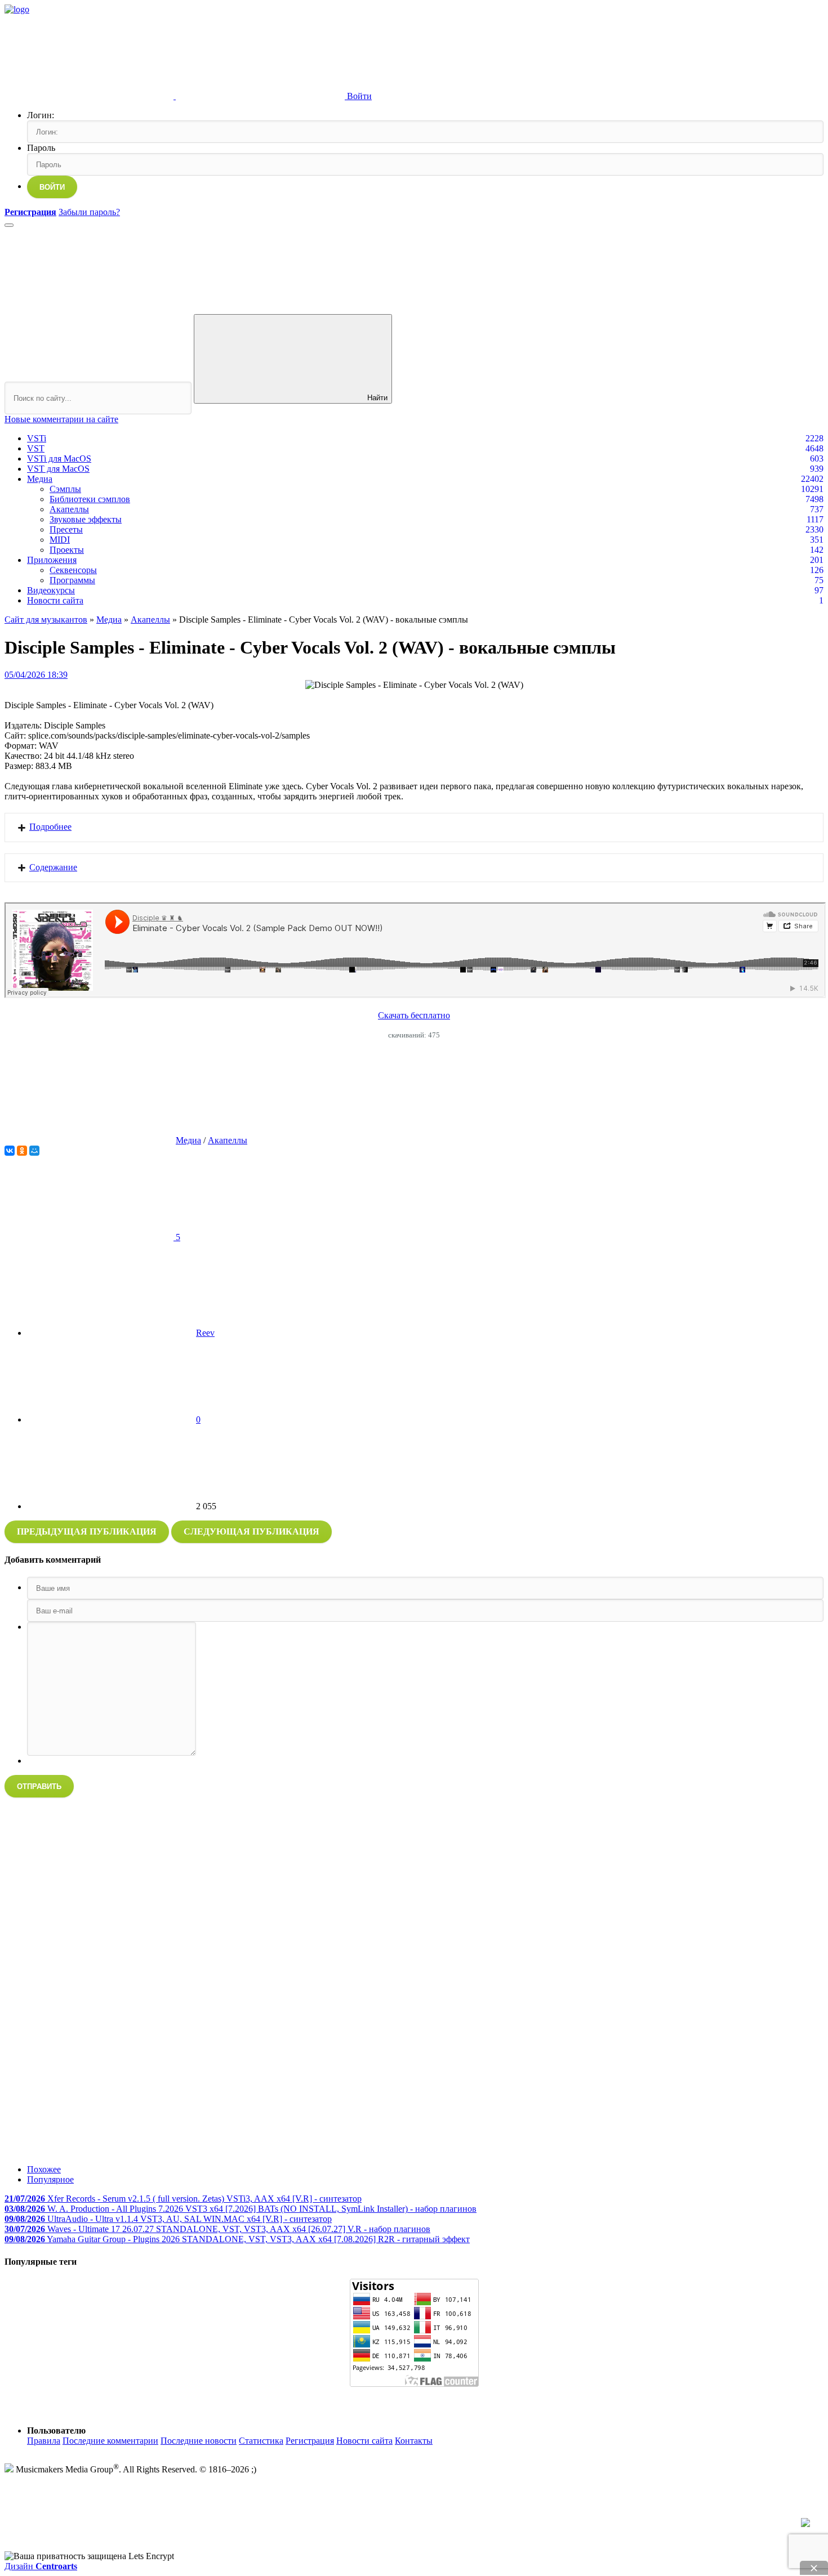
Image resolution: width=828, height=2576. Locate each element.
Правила (44, 2441)
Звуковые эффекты (86, 519)
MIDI (60, 540)
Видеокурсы (51, 590)
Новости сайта (55, 600)
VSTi (37, 438)
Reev (205, 1333)
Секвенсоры (73, 570)
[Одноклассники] (22, 1151)
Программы (72, 580)
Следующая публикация (251, 1531)
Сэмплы (65, 489)
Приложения (52, 560)
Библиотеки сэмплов (90, 499)
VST (36, 448)
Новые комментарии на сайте (61, 419)
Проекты (67, 550)
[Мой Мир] (34, 1151)
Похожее (44, 2169)
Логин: (41, 115)
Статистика (261, 2441)
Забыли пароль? (89, 212)
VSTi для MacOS (59, 459)
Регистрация (310, 2441)
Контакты (414, 2441)
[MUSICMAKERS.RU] (17, 9)
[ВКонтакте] (10, 1151)
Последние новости (199, 2441)
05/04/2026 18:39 (36, 675)
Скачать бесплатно (414, 1015)
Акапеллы (69, 509)
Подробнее (50, 827)
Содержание (53, 867)
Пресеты (66, 529)
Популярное (50, 2179)
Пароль (41, 148)
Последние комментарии (110, 2441)
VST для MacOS (58, 469)
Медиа (40, 479)
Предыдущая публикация (87, 1531)
